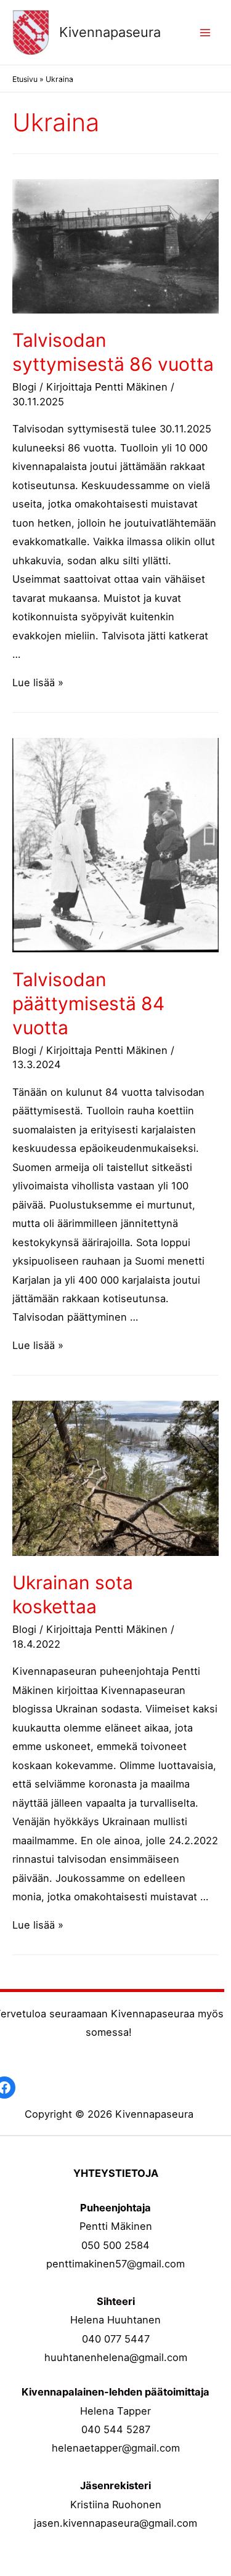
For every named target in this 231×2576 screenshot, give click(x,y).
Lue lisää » (38, 682)
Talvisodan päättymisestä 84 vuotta (88, 1003)
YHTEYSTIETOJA (116, 2173)
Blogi (24, 387)
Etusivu (25, 79)
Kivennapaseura (110, 32)
